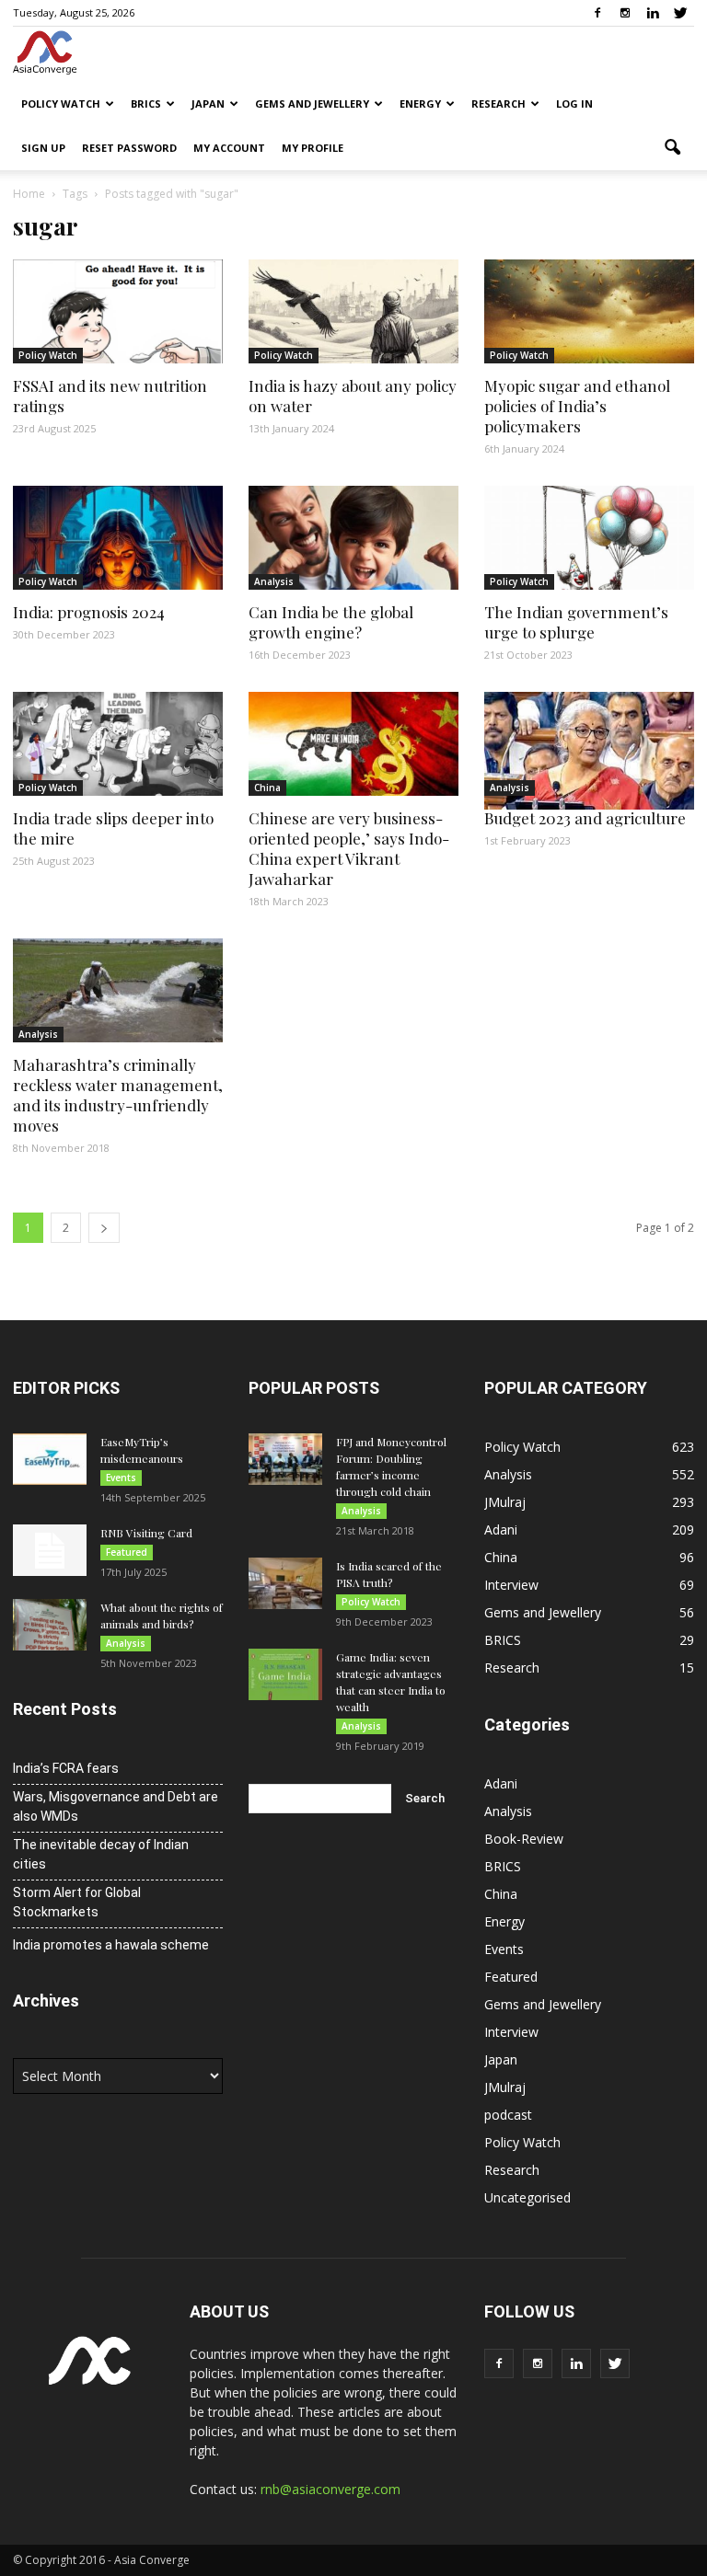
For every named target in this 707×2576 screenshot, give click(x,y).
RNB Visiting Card (146, 1533)
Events (121, 1478)
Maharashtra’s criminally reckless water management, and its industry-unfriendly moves (118, 1095)
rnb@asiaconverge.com (330, 2489)
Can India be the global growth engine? (331, 622)
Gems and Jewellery (312, 103)
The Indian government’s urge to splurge (576, 622)
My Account (229, 148)
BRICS (146, 103)
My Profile (313, 148)
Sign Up (43, 148)
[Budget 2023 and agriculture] (589, 751)
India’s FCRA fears (66, 1768)
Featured (127, 1552)
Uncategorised (527, 2197)
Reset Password (129, 148)
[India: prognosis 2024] (118, 538)
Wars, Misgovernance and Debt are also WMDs (116, 1806)
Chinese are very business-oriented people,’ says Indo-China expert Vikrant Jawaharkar (349, 848)
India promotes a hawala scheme (111, 1945)
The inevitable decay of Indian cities (101, 1854)
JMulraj (505, 1502)
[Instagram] (625, 13)
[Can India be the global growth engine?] (353, 538)
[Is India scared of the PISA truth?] (285, 1583)
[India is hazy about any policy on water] (353, 311)
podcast (508, 2115)
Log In (574, 103)
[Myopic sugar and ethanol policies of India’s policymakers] (589, 311)
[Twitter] (680, 13)
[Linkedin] (653, 13)
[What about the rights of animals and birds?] (50, 1625)
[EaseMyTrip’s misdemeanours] (50, 1459)
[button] (672, 148)
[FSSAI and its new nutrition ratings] (118, 311)
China (267, 788)
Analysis (274, 581)
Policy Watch (61, 103)
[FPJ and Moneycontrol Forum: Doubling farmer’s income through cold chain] (285, 1459)
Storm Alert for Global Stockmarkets (77, 1902)
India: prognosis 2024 (89, 612)
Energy (420, 103)
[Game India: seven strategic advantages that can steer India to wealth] (285, 1674)
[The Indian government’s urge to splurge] (589, 538)
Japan (208, 103)
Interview (511, 1585)
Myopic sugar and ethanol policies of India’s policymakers (577, 406)
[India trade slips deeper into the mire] (118, 744)
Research (498, 103)
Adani (501, 1529)
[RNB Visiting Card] (50, 1550)
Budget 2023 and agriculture (585, 818)
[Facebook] (597, 13)
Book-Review (524, 1839)
